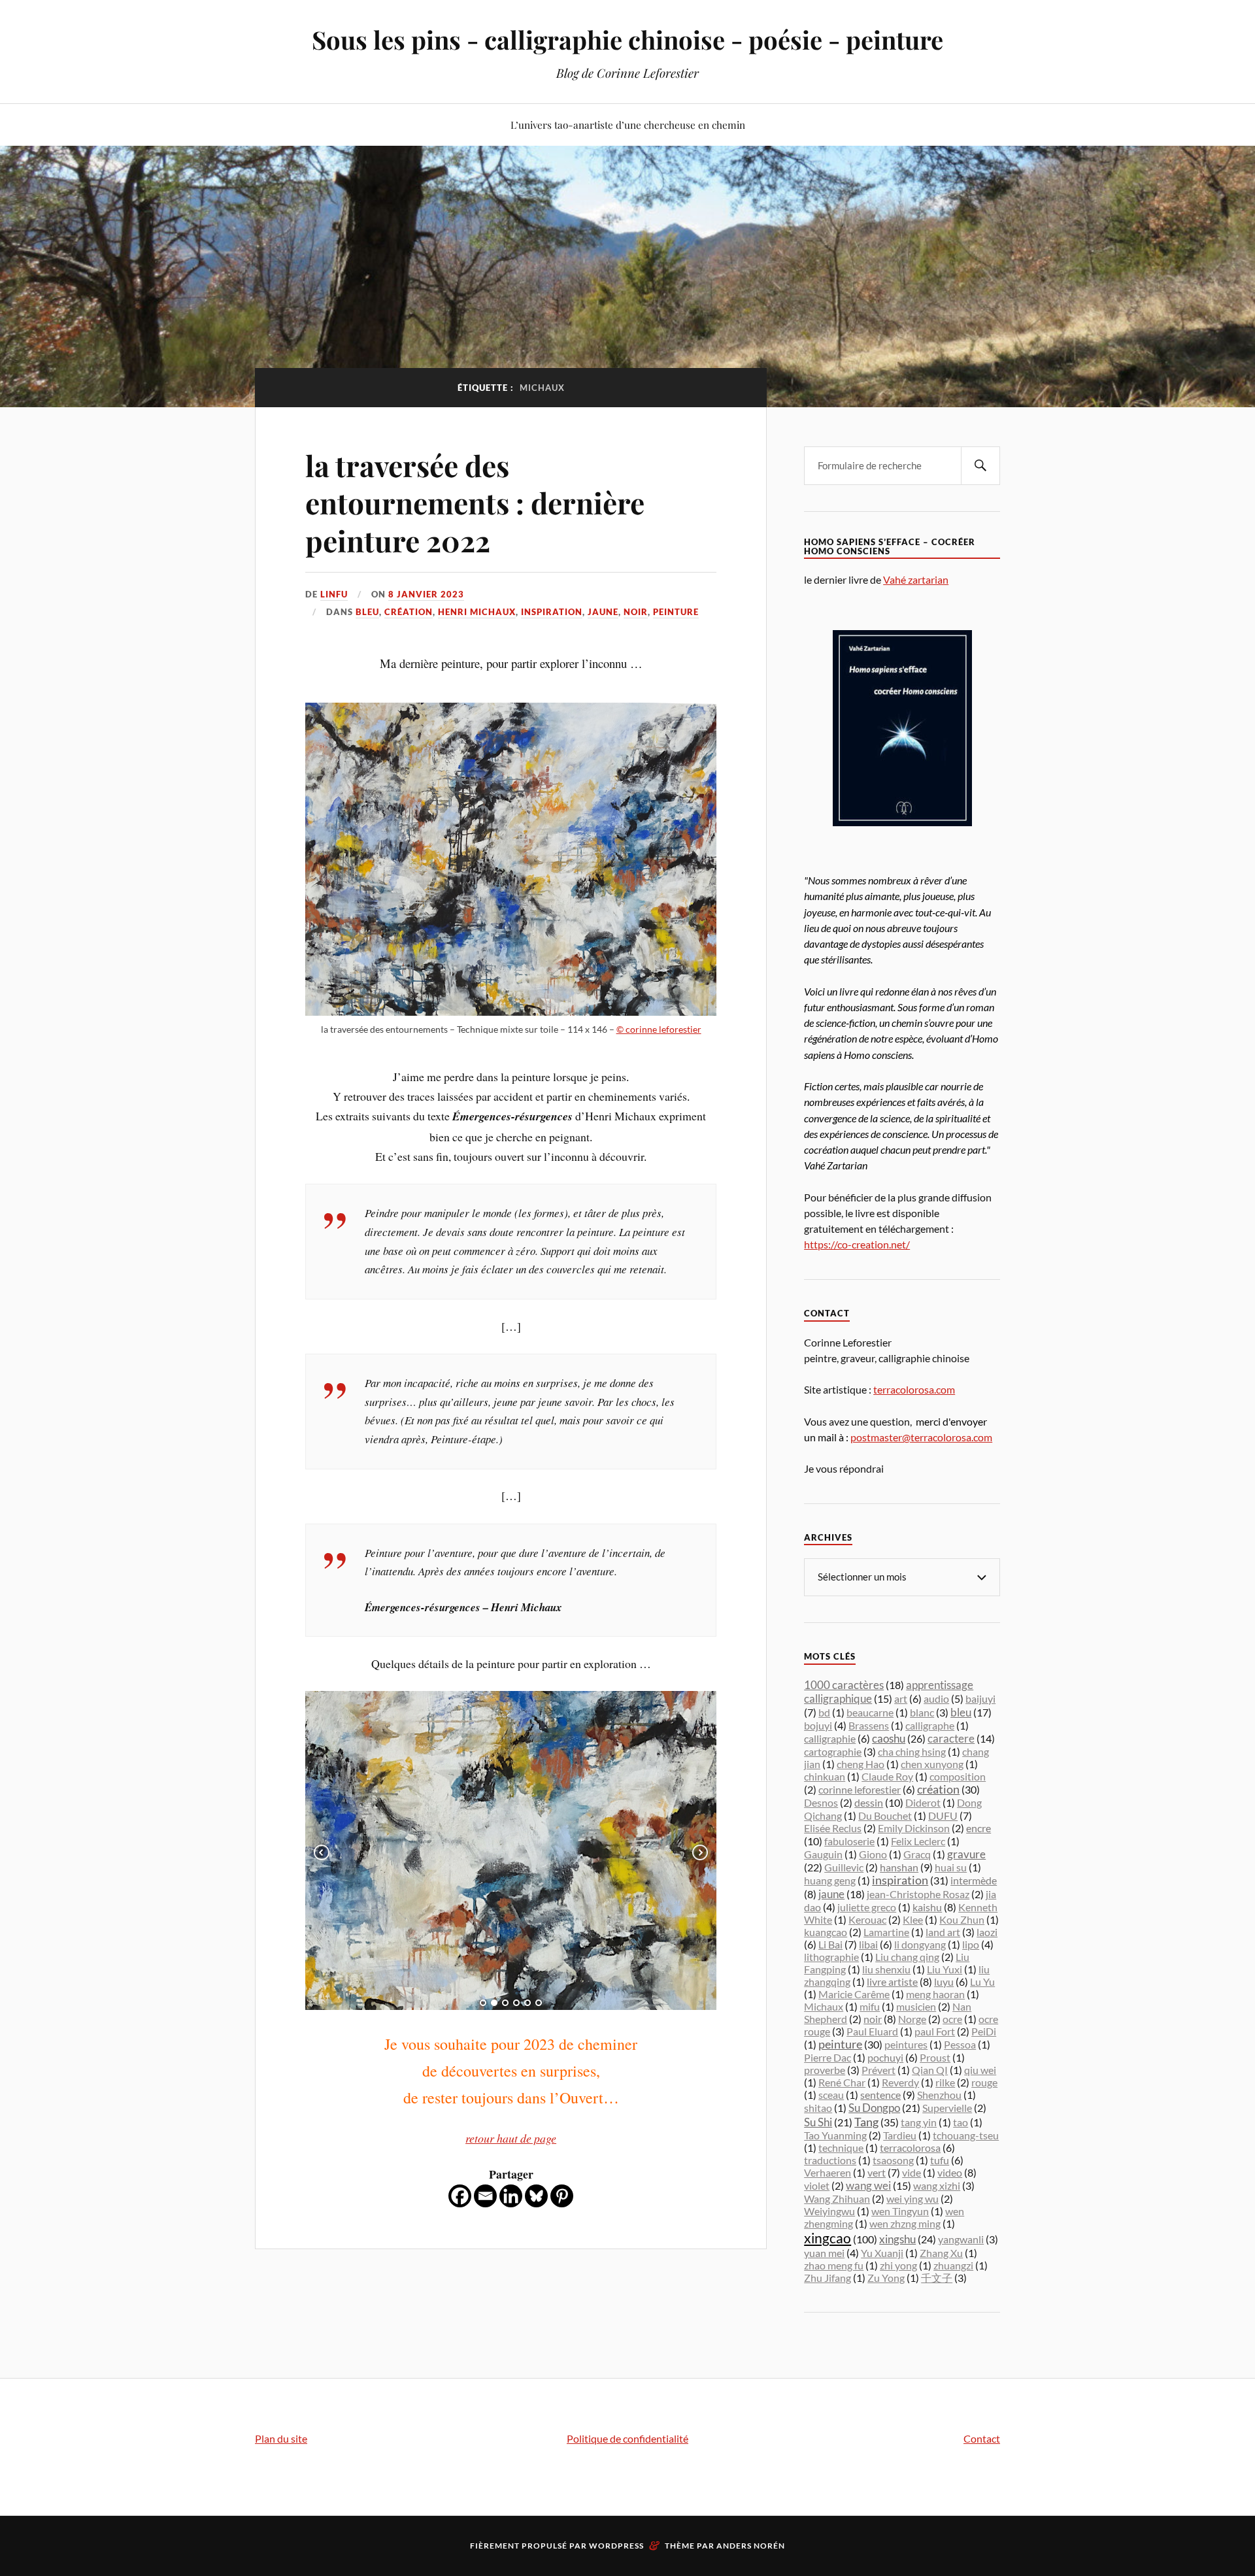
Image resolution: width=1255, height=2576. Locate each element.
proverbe (825, 2070)
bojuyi (818, 1725)
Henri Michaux (477, 612)
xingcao (828, 2238)
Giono (873, 1854)
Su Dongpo (874, 2108)
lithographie (831, 1957)
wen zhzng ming (905, 2223)
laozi (987, 1932)
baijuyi (980, 1698)
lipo (971, 1944)
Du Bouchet (885, 1815)
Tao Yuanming (835, 2135)
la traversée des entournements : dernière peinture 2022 (475, 503)
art (901, 1698)
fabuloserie (849, 1841)
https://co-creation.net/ (857, 1244)
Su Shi (818, 2122)
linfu (334, 594)
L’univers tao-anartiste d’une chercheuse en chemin (628, 125)
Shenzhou (939, 2095)
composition (958, 1776)
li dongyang (920, 1944)
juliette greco (867, 1907)
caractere (951, 1739)
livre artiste (892, 1982)
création (409, 612)
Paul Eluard (872, 2031)
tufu (940, 2160)
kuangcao (826, 1932)
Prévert (878, 2070)
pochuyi (885, 2057)
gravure (966, 1854)
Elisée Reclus (833, 1828)
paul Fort (935, 2031)
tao (961, 2122)
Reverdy (900, 2082)
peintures (906, 2044)
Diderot (923, 1802)
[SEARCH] (980, 466)
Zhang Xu (941, 2253)
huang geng (830, 1880)
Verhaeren (828, 2172)
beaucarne (870, 1712)
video (950, 2172)
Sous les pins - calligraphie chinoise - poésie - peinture (627, 40)
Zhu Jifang (828, 2278)
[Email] (485, 2196)
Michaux (824, 2006)
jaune (603, 612)
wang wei (868, 2185)
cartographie (833, 1751)
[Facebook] (460, 2196)
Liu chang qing (907, 1957)
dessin (869, 1803)
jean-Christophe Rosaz (918, 1894)
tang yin (919, 2122)
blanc (922, 1712)
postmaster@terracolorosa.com (921, 1437)
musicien (916, 2006)
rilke (945, 2082)
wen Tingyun (900, 2211)
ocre (952, 2019)
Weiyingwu (829, 2211)
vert (877, 2172)
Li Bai (830, 1944)
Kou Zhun (962, 1919)
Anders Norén (751, 2546)
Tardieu (900, 2135)
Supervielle (947, 2108)
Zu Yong (886, 2278)
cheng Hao (861, 1764)
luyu (944, 1982)
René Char (842, 2082)
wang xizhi (937, 2185)
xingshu (897, 2239)
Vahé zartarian (916, 579)
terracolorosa (910, 2148)
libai (868, 1944)
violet (817, 2185)
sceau (831, 2095)
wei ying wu (912, 2199)
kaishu (927, 1907)
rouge (984, 2082)
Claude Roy (887, 1776)
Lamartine (886, 1932)
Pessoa (960, 2044)
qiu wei (980, 2070)
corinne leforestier (860, 1789)
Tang (866, 2122)
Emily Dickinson (914, 1828)
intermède (974, 1880)
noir (636, 612)
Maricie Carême (854, 1994)
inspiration (552, 612)
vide (912, 2172)
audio (936, 1698)
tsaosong (893, 2160)
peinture (676, 612)
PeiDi (984, 2031)
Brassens (869, 1725)
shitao (818, 2108)
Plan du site (281, 2438)
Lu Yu (982, 1982)
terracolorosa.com (914, 1389)
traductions (830, 2160)
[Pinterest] (562, 2196)
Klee (913, 1919)
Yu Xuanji (882, 2253)
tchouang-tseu (966, 2135)
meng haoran (935, 1994)
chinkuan (825, 1776)
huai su (951, 1867)
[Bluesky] (536, 2196)
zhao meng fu (834, 2265)
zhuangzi (953, 2265)
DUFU (943, 1815)
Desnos (821, 1802)
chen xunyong (932, 1764)
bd (824, 1712)
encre (979, 1828)
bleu (367, 612)
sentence (880, 2095)
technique (841, 2148)
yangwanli (961, 2239)
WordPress (616, 2546)
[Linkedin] (511, 2196)
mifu (870, 2006)
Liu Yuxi (945, 1969)
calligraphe (930, 1725)
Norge (912, 2019)
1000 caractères (844, 1685)
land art (943, 1932)
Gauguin (823, 1854)
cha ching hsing (912, 1751)
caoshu (889, 1738)
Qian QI (930, 2070)
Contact (982, 2438)
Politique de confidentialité (627, 2438)
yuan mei (824, 2253)
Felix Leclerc (918, 1841)
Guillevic (844, 1867)
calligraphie (830, 1738)
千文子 (937, 2278)
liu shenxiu (886, 1969)
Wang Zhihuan (837, 2199)
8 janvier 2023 (426, 594)
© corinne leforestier (659, 1029)
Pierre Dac (828, 2057)
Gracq (917, 1854)
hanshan (899, 1867)
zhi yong (898, 2265)
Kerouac (867, 1919)
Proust (935, 2057)
